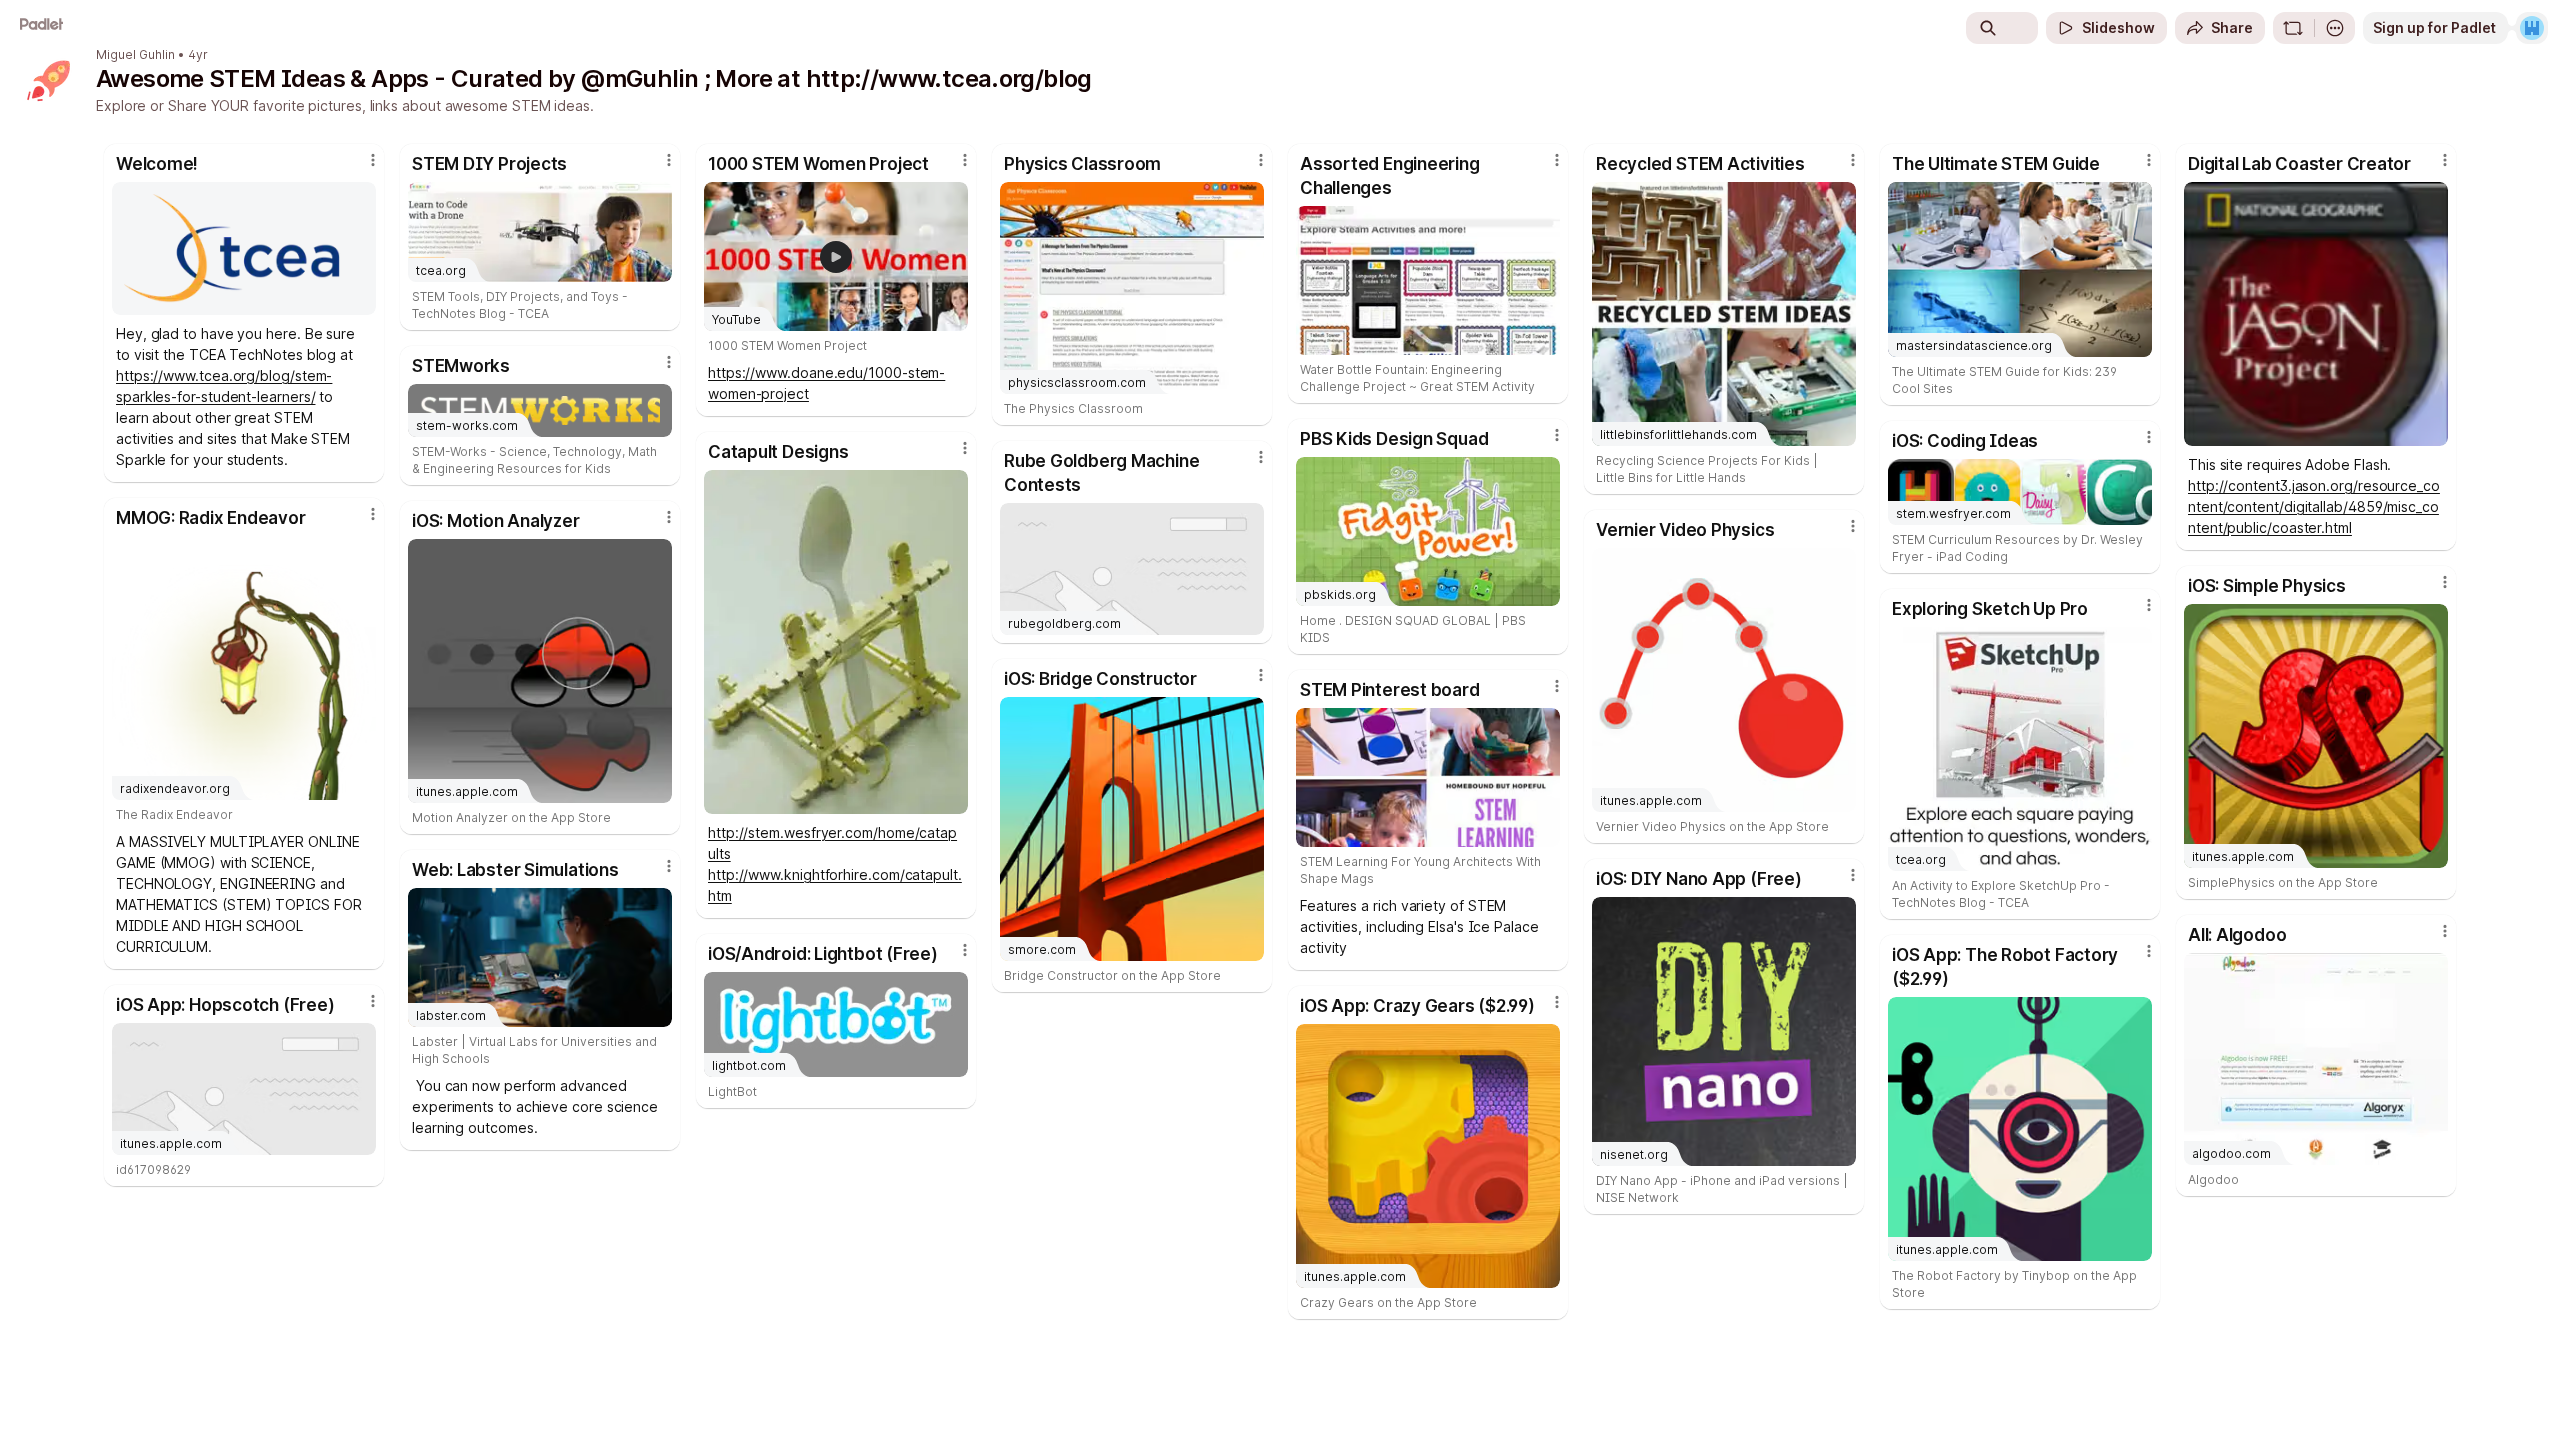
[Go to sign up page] (2532, 28)
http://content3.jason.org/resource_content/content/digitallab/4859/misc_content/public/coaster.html (2314, 506)
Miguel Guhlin (135, 55)
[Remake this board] (2293, 28)
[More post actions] (373, 160)
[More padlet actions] (2335, 28)
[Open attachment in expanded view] (244, 248)
